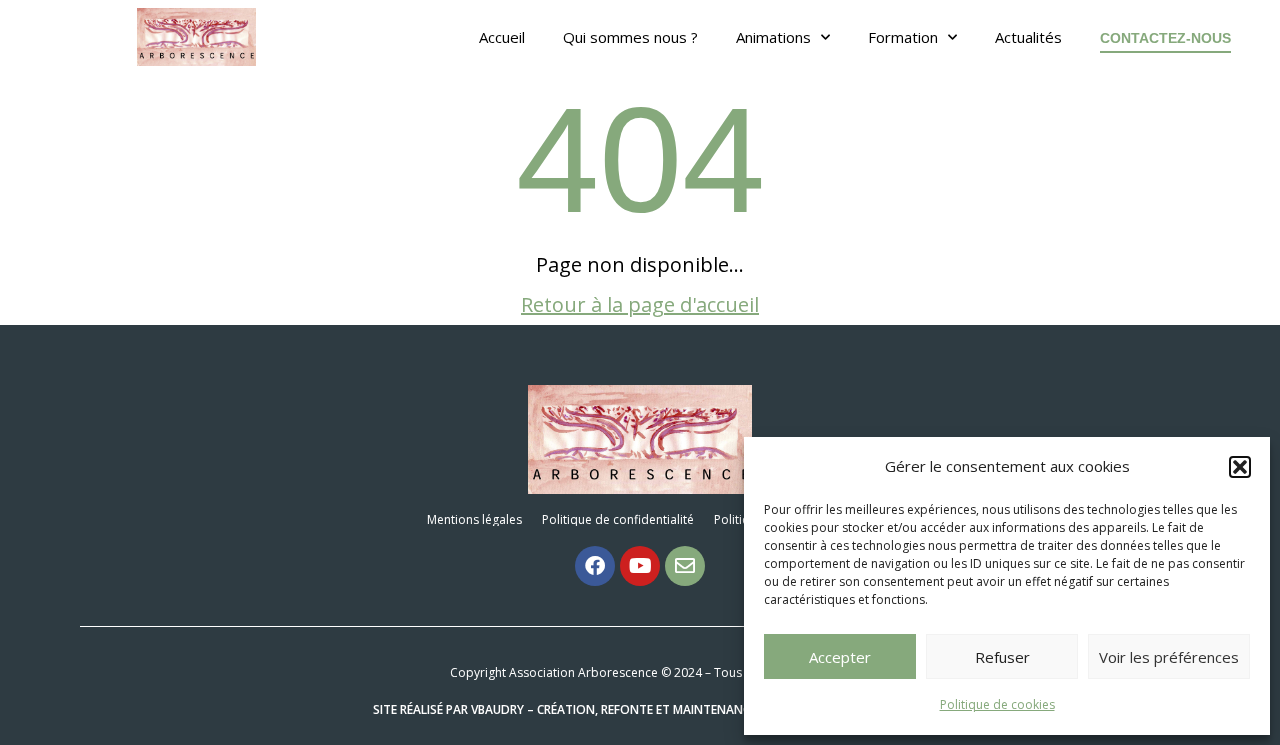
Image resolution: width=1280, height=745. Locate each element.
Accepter (840, 657)
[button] (1240, 467)
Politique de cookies (997, 704)
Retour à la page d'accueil (640, 304)
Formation (903, 37)
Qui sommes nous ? (630, 37)
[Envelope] (685, 566)
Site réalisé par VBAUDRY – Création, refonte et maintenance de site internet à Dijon (640, 709)
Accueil (502, 37)
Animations (773, 37)
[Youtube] (640, 566)
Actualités (1028, 37)
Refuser (1002, 657)
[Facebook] (595, 566)
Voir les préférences (1169, 657)
